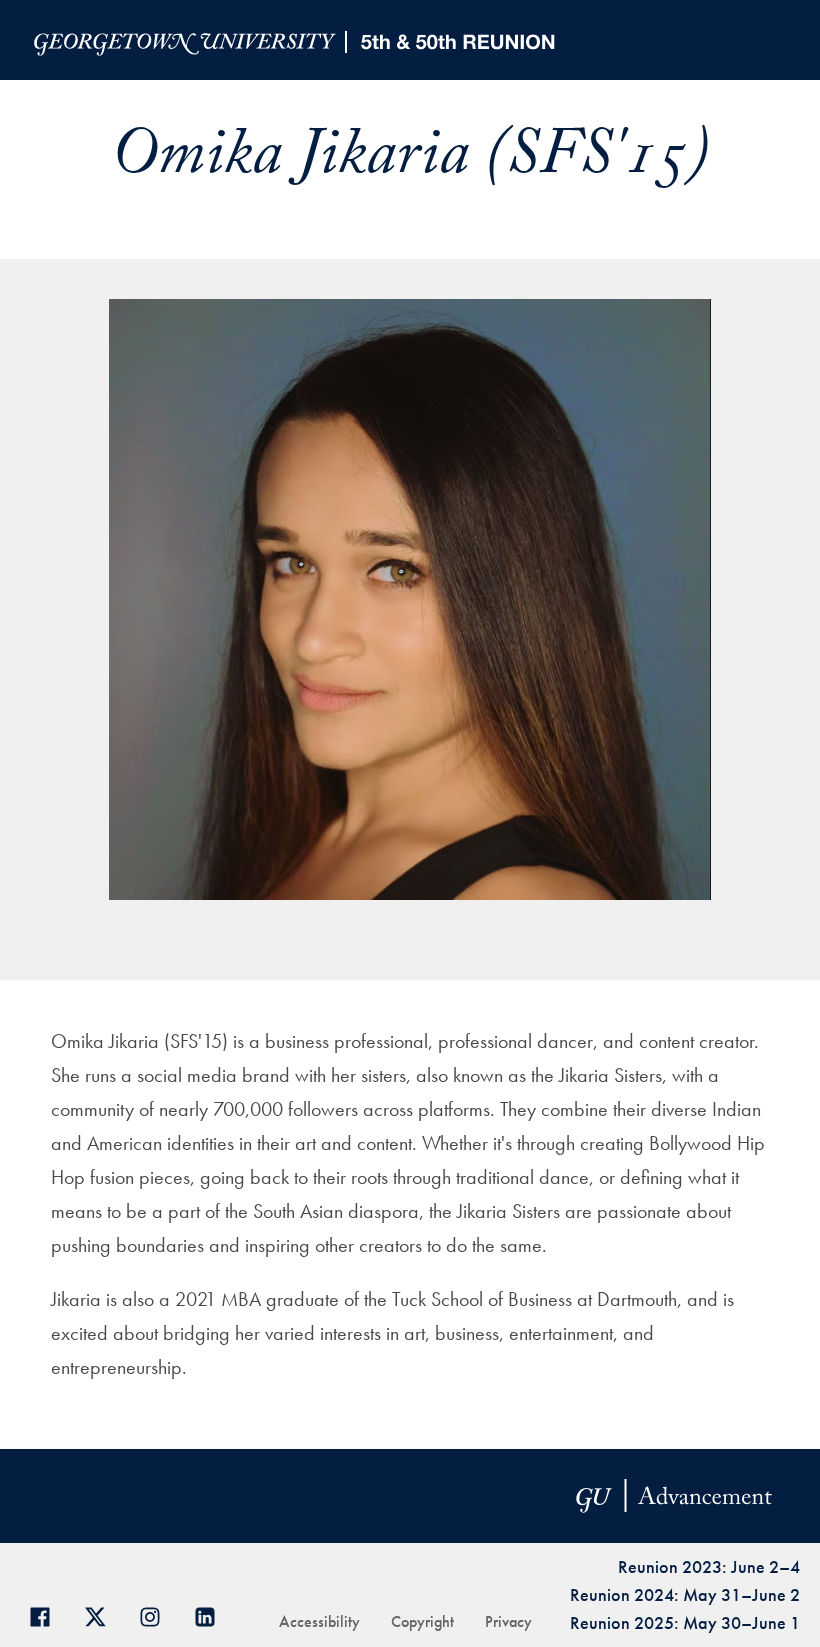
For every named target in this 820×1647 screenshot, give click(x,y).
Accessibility (319, 1621)
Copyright (422, 1621)
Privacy (508, 1621)
